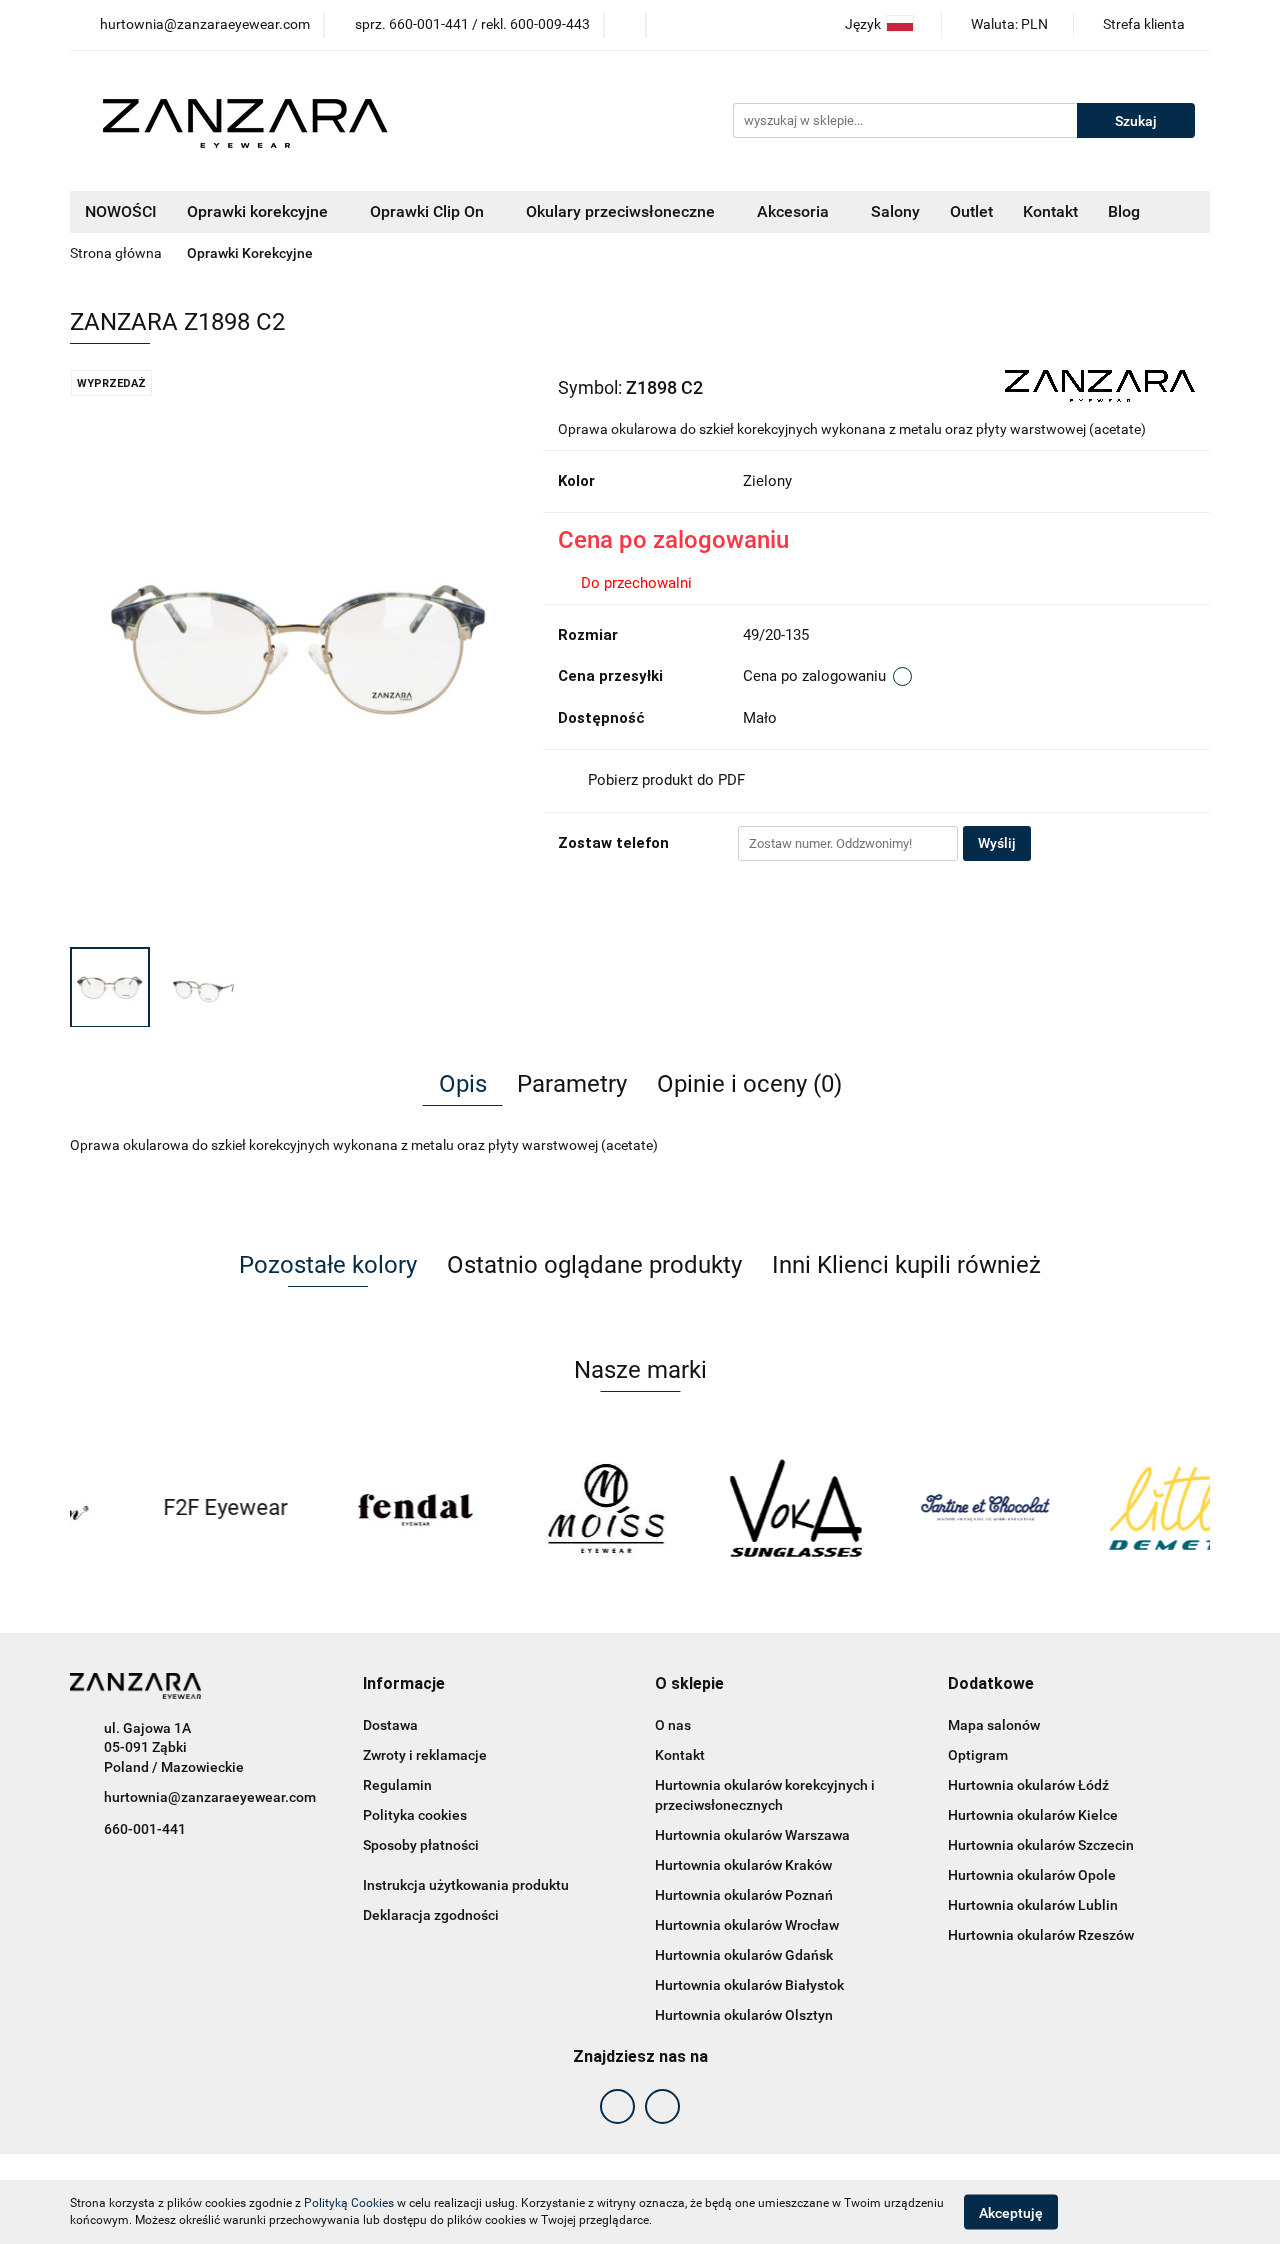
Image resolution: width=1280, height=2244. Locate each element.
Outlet (971, 211)
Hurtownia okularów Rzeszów (1041, 1935)
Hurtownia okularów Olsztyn (744, 2015)
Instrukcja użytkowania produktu (466, 1885)
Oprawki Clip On (429, 211)
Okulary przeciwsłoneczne (622, 211)
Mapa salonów (994, 1725)
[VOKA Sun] (735, 1508)
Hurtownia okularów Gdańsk (744, 1955)
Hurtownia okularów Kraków (743, 1865)
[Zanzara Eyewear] (1100, 385)
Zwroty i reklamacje (425, 1755)
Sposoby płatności (421, 1845)
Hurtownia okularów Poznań (744, 1895)
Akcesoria (795, 211)
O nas (673, 1725)
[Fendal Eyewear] (355, 1508)
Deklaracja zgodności (431, 1915)
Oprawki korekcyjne (259, 211)
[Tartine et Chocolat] (925, 1508)
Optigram (978, 1755)
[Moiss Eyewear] (545, 1508)
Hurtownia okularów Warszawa (752, 1835)
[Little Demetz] (1115, 1508)
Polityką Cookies (349, 2203)
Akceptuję (1011, 2212)
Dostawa (390, 1725)
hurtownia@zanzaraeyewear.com (210, 1797)
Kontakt (1050, 211)
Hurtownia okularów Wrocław (747, 1925)
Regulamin (397, 1785)
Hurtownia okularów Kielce (1033, 1815)
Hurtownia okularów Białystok (749, 1985)
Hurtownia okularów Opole (1032, 1875)
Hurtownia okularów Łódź (1028, 1785)
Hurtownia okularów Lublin (1033, 1905)
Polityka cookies (415, 1815)
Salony (895, 211)
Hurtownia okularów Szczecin (1041, 1845)
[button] (404, 1684)
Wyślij (997, 843)
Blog (1124, 211)
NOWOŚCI (121, 211)
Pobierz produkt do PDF (666, 780)
